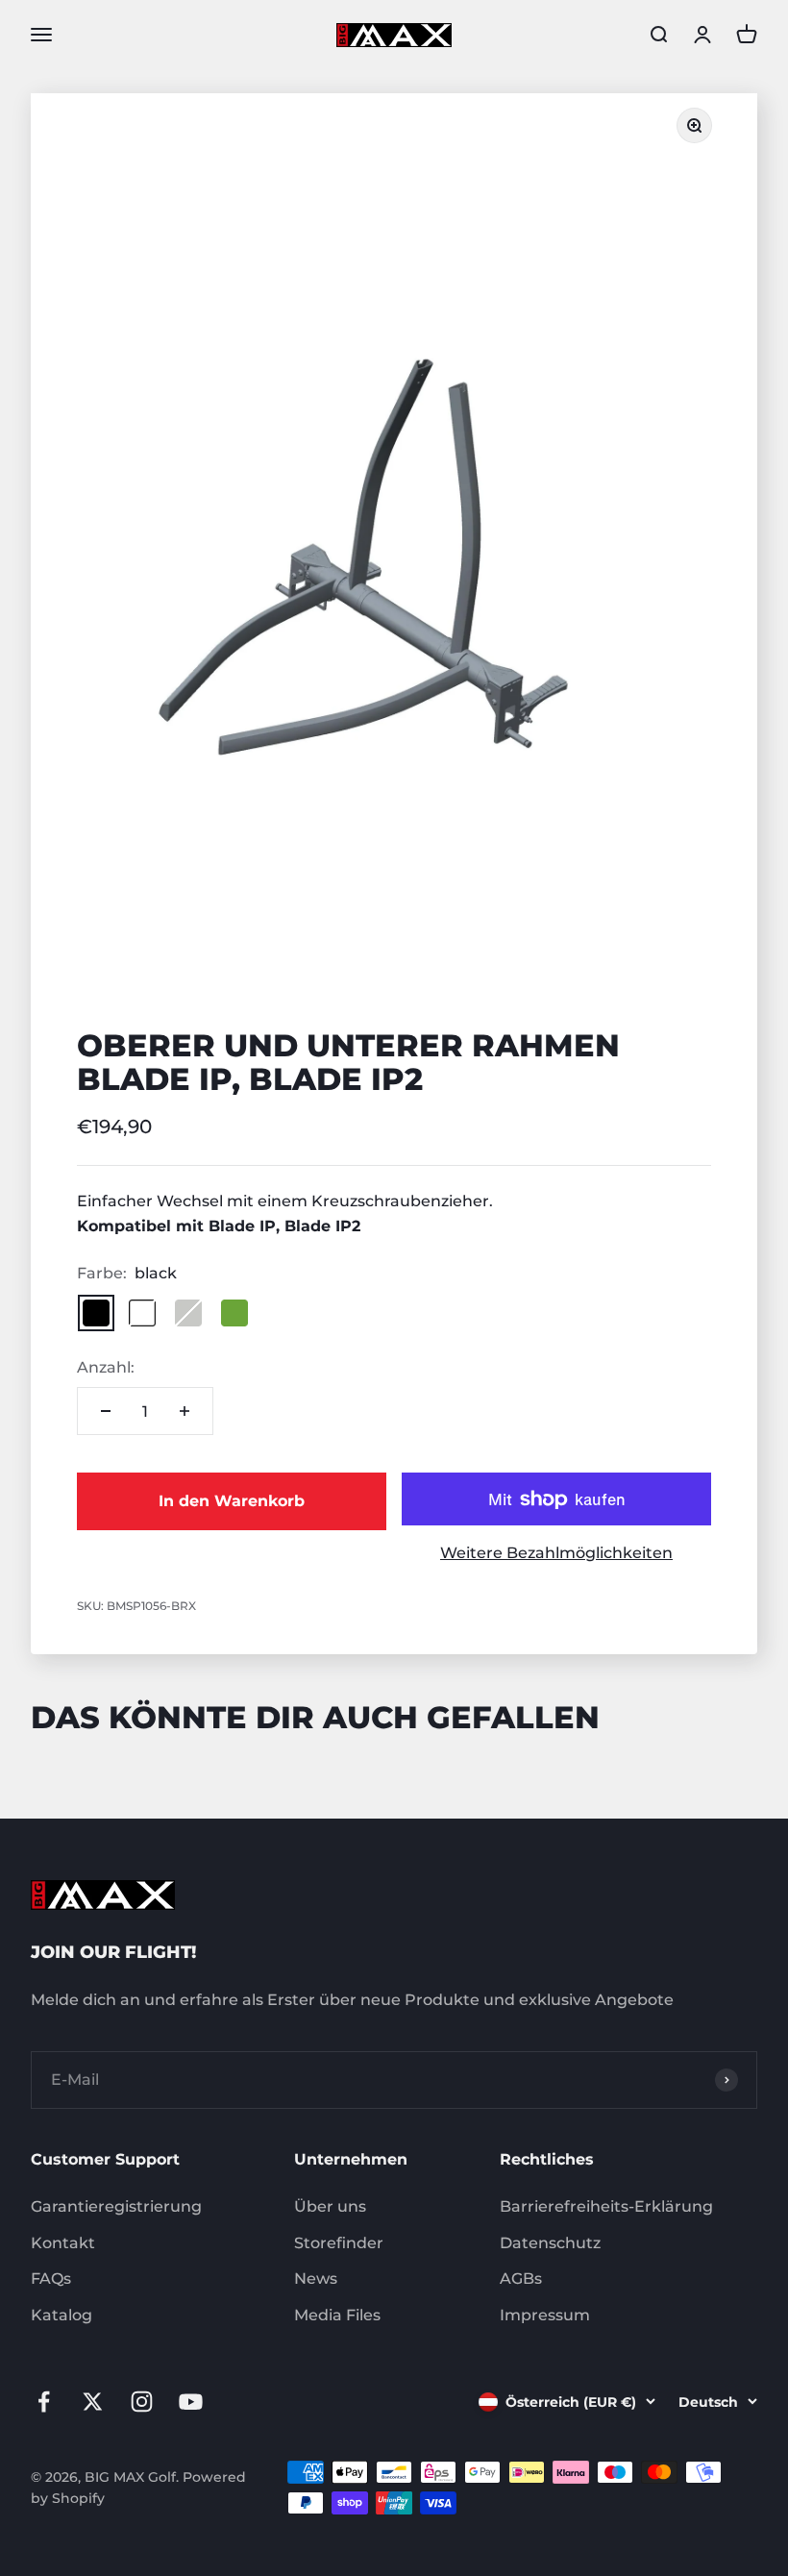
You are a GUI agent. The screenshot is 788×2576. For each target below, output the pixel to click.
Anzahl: (106, 1367)
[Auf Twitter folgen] (93, 2402)
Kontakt (63, 2243)
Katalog (62, 2315)
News (316, 2279)
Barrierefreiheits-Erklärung (606, 2206)
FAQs (51, 2279)
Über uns (330, 2206)
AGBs (521, 2279)
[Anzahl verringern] (106, 1411)
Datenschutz (550, 2243)
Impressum (545, 2315)
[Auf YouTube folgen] (191, 2402)
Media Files (337, 2315)
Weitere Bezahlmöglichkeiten (556, 1553)
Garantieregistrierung (116, 2206)
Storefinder (339, 2243)
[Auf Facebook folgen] (44, 2402)
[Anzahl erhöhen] (185, 1411)
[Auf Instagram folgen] (142, 2402)
